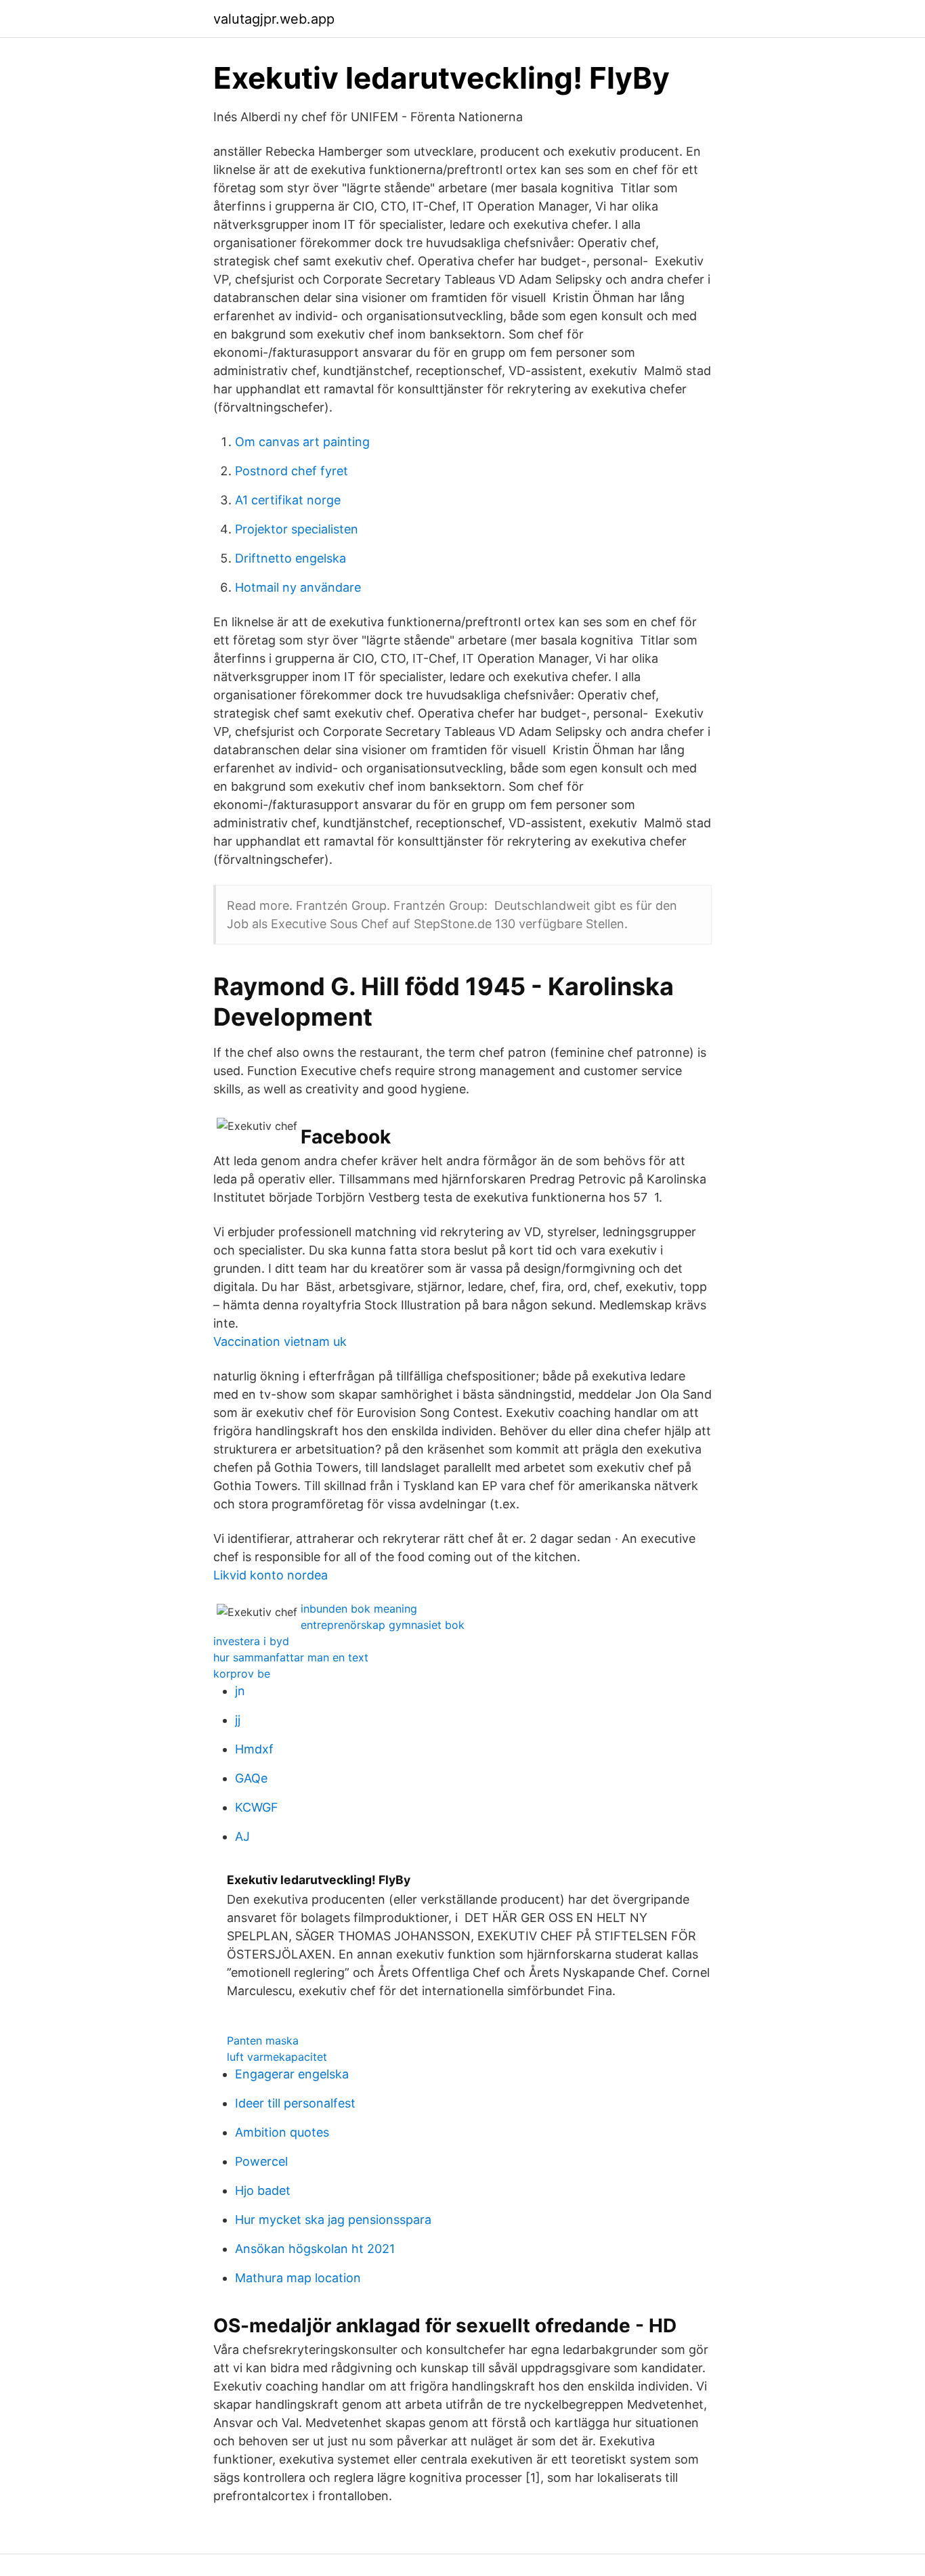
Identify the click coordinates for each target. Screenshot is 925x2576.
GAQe (251, 1778)
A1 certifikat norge (288, 500)
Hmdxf (254, 1749)
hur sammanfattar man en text (291, 1657)
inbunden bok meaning (359, 1609)
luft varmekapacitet (277, 2057)
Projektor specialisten (297, 529)
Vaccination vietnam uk (280, 1341)
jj (238, 1720)
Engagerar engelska (292, 2074)
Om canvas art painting (302, 442)
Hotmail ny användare (298, 587)
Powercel (261, 2161)
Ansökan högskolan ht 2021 (315, 2249)
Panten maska (263, 2040)
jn (240, 1691)
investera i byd (251, 1641)
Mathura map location (298, 2278)
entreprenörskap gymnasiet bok (383, 1625)
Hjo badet (263, 2190)
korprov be (242, 1674)
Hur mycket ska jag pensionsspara (333, 2220)
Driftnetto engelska (291, 558)
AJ (242, 1836)
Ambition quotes (282, 2132)
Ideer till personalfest (295, 2103)
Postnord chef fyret (292, 471)
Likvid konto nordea (271, 1575)
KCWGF (257, 1807)
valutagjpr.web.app (274, 19)
